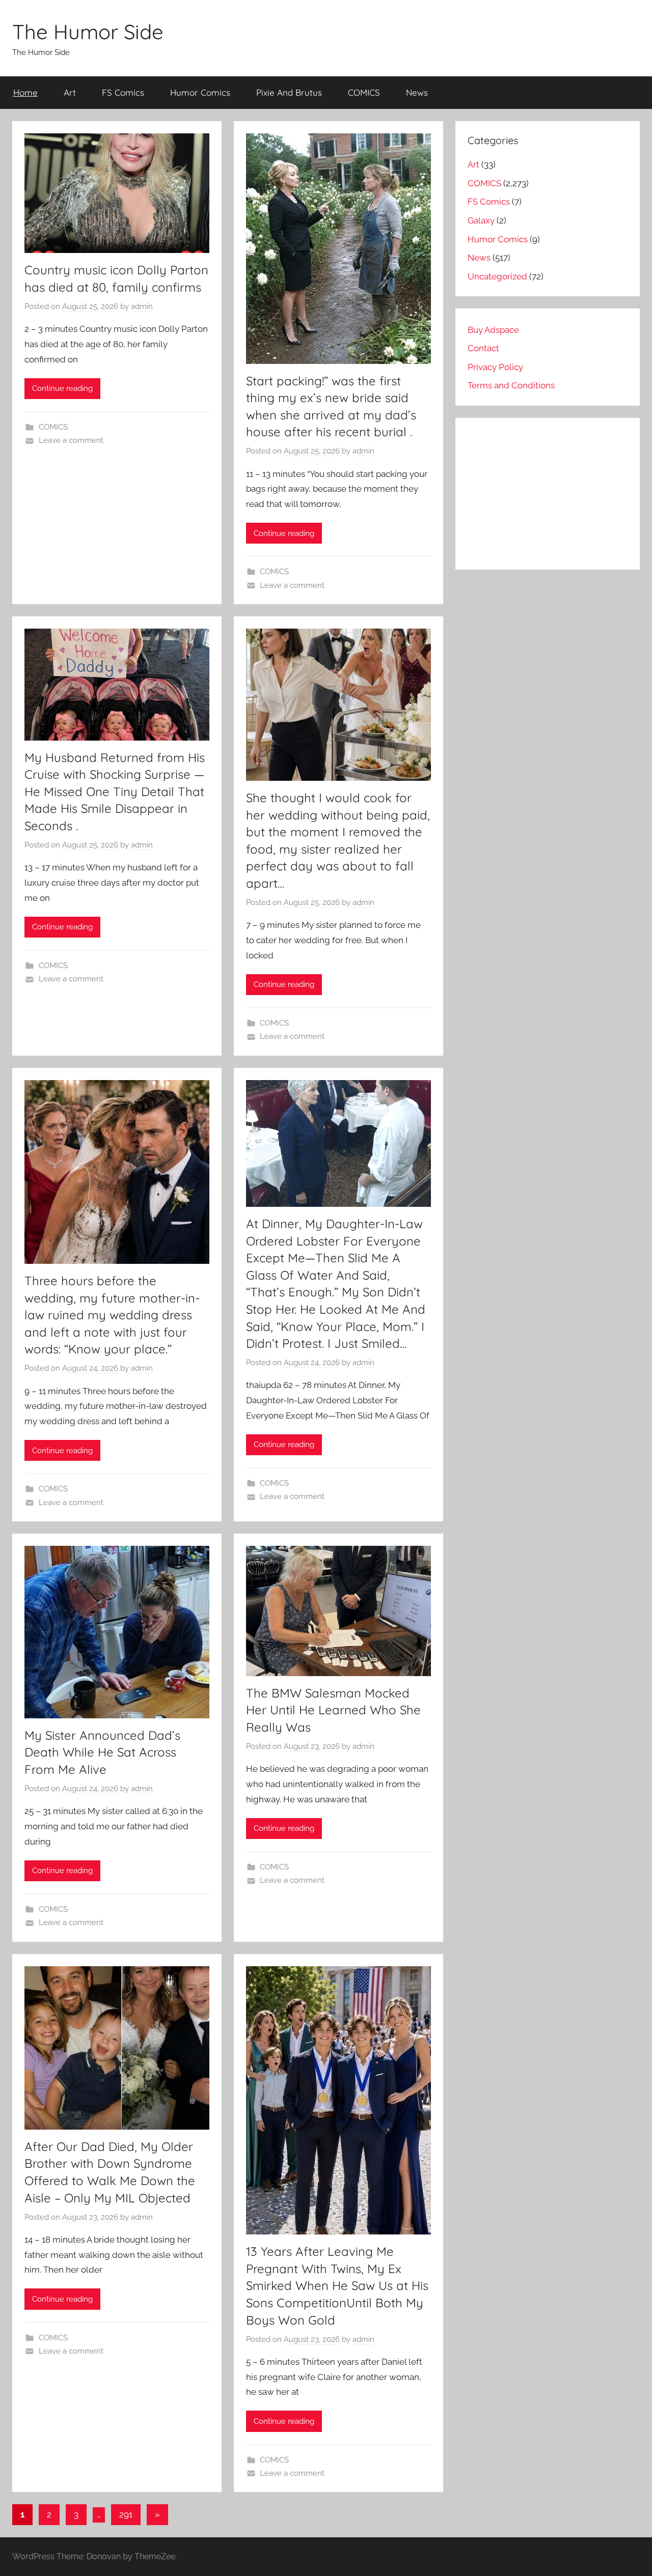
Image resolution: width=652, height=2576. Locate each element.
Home (25, 92)
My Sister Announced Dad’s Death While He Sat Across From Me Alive (102, 1752)
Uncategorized (497, 276)
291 (126, 2514)
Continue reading (62, 388)
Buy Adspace (493, 330)
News (417, 92)
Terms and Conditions (511, 385)
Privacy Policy (495, 367)
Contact (483, 348)
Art (70, 92)
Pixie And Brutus (289, 92)
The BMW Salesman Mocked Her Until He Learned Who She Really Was (333, 1710)
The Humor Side (88, 32)
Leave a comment (71, 440)
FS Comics (123, 92)
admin (142, 306)
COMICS (364, 92)
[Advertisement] (548, 494)
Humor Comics (200, 92)
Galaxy (481, 220)
